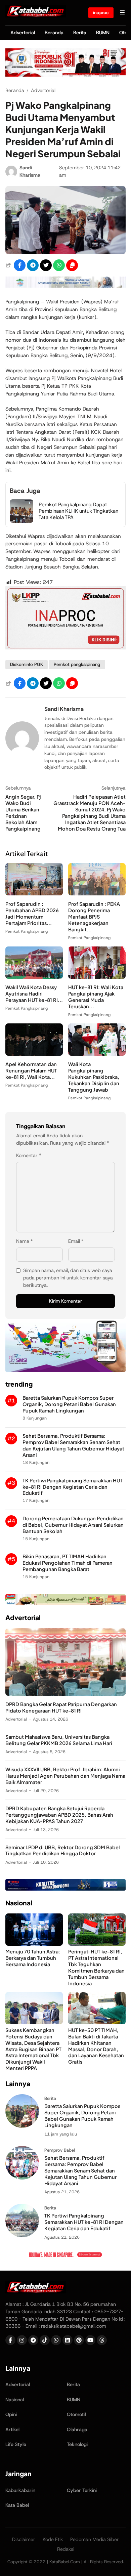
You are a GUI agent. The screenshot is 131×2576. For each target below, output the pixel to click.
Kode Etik (53, 2539)
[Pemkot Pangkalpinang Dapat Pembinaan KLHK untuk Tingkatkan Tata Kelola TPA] (21, 521)
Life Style (16, 2444)
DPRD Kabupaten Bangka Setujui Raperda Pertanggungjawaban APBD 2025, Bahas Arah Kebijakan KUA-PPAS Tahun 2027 (59, 1815)
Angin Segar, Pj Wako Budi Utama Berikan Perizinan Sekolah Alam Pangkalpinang (23, 813)
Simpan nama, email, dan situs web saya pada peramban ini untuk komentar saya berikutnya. (68, 1278)
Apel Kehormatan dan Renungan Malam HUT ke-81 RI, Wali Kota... (31, 1070)
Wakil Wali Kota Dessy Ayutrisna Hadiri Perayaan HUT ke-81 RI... (34, 994)
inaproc (101, 12)
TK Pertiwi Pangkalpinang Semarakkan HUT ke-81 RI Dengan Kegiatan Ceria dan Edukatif (73, 1487)
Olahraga (77, 2430)
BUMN (103, 33)
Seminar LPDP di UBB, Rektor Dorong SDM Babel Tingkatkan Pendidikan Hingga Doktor (63, 1850)
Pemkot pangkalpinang (77, 664)
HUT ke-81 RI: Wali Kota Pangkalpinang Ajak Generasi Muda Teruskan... (96, 997)
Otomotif (77, 2414)
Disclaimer (24, 2539)
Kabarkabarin (20, 2490)
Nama (25, 1241)
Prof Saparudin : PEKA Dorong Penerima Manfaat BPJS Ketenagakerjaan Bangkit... (94, 917)
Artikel (12, 2430)
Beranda (54, 33)
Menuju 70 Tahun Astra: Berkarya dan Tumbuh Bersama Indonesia (33, 1958)
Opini (11, 2414)
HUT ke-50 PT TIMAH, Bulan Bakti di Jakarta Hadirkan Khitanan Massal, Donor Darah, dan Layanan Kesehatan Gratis (96, 2046)
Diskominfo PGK (27, 664)
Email (76, 1241)
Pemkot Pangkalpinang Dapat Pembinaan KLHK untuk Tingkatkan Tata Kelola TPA (78, 511)
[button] (72, 265)
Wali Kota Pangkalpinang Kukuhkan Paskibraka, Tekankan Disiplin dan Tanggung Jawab (94, 1077)
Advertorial (23, 33)
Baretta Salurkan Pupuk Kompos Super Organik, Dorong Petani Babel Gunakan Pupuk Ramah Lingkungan (69, 1404)
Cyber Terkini (82, 2490)
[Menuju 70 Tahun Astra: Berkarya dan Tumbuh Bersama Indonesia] (34, 1944)
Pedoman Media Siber (95, 2539)
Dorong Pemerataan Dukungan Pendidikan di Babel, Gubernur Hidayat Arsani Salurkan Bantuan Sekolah (73, 1525)
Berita (80, 33)
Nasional (15, 2400)
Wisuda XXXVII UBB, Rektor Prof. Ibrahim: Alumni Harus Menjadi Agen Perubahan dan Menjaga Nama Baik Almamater (65, 1776)
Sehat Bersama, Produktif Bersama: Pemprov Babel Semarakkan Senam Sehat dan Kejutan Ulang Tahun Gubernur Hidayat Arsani (73, 1445)
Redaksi (66, 2549)
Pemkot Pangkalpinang (27, 931)
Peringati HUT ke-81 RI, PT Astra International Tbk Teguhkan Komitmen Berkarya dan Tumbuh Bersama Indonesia (96, 1967)
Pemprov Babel (60, 2150)
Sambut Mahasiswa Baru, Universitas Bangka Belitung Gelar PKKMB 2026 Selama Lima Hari (59, 1740)
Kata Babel (17, 2505)
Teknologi (77, 2444)
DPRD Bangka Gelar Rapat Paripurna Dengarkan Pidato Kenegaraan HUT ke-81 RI (61, 1707)
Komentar (29, 1155)
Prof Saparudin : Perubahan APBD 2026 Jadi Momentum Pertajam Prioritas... (32, 913)
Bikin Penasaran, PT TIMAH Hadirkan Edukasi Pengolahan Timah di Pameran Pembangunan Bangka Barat (68, 1563)
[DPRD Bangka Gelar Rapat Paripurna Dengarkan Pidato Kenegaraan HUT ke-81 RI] (65, 1694)
